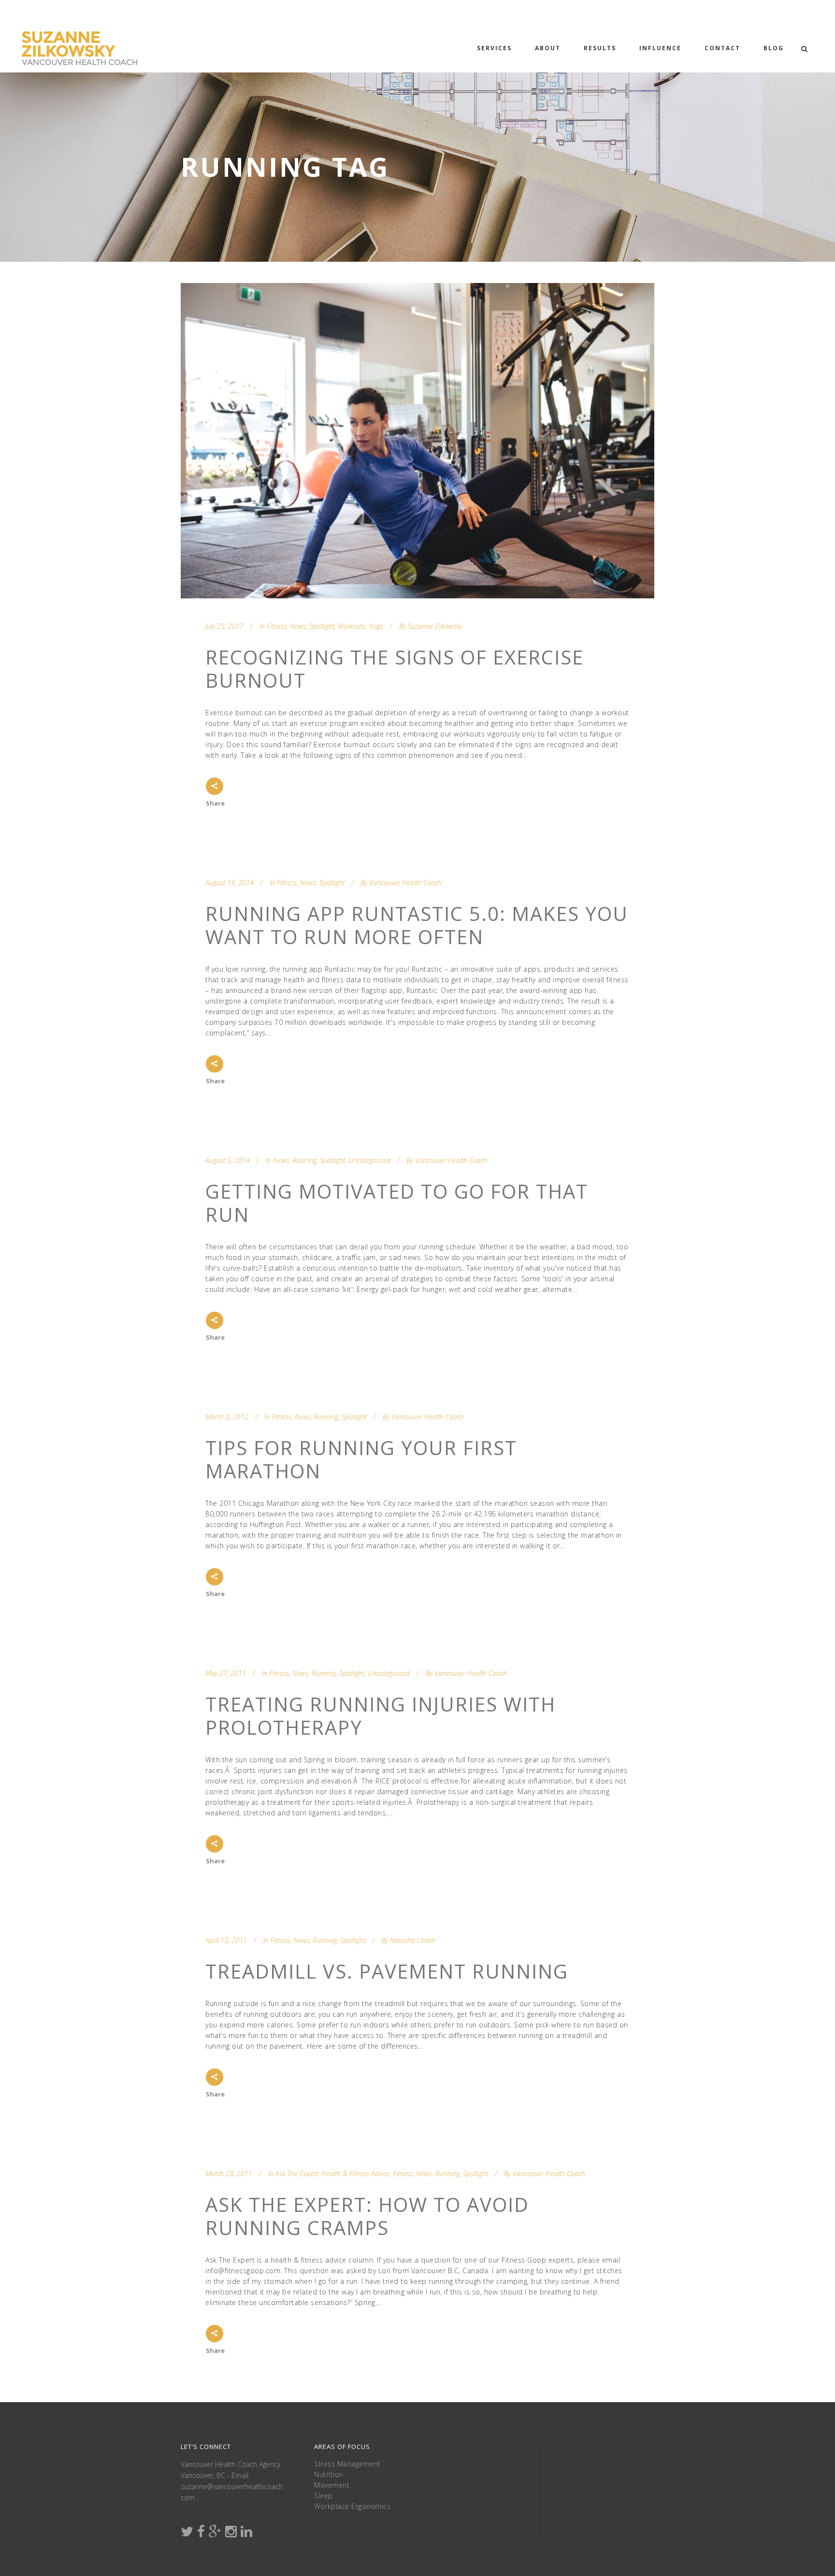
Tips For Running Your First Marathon (361, 1459)
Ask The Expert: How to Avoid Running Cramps (367, 2216)
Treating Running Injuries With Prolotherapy (381, 1716)
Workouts (352, 626)
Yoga (376, 626)
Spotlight (322, 626)
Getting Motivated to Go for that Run (397, 1203)
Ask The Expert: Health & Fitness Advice (332, 2173)
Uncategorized (369, 1160)
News (298, 626)
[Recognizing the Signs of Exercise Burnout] (417, 441)
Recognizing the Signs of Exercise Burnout (395, 669)
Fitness (277, 626)
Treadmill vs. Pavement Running (387, 1971)
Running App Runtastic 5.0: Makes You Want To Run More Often (417, 925)
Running (304, 1160)
